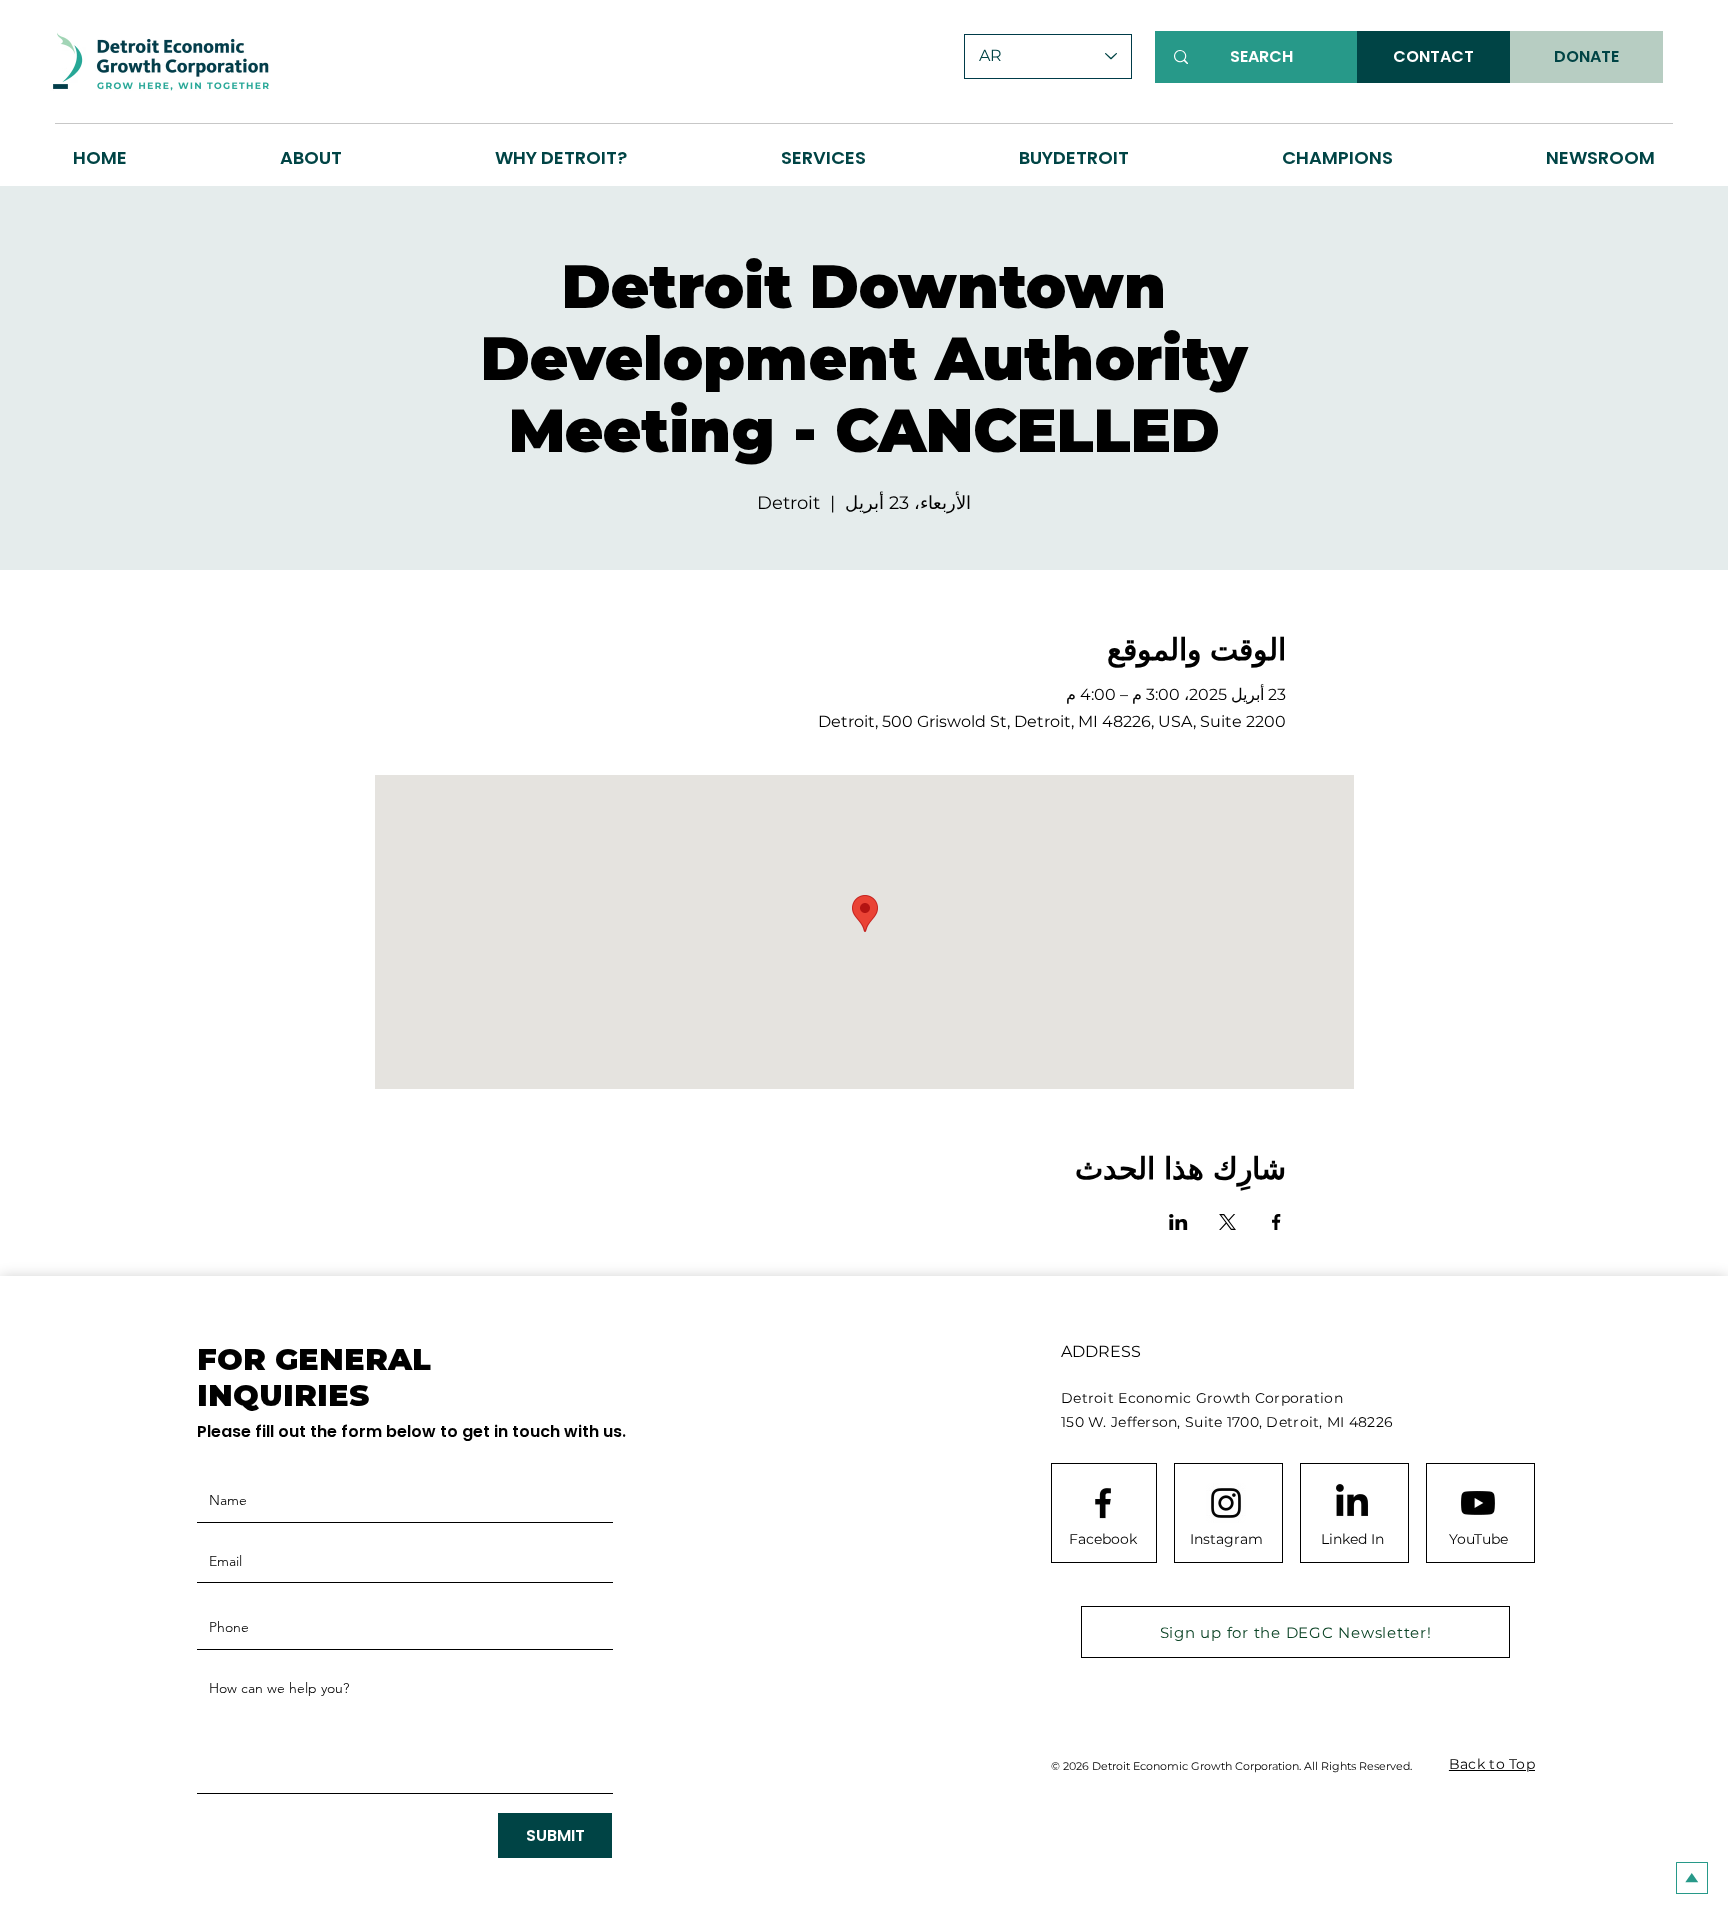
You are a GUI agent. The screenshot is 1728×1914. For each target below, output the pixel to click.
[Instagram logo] (1226, 1503)
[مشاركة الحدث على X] (1227, 1222)
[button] (561, 157)
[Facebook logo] (1103, 1503)
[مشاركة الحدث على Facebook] (1276, 1222)
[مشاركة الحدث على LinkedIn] (1178, 1222)
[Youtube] (1478, 1503)
